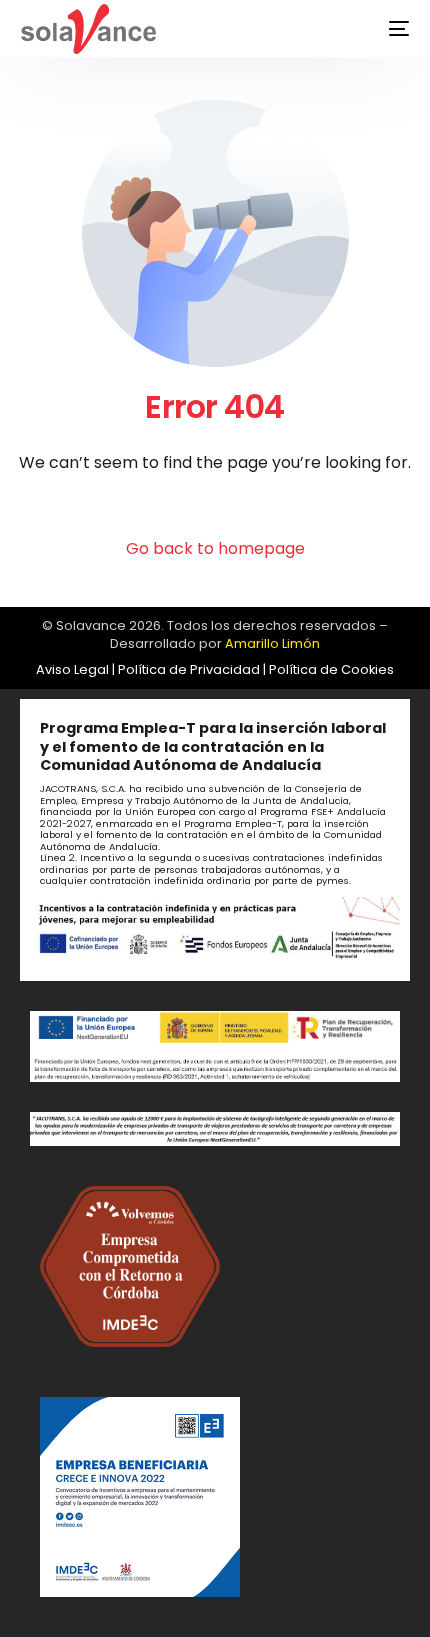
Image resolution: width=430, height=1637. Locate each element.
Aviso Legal (72, 669)
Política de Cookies (331, 669)
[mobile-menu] (384, 29)
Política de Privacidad (189, 669)
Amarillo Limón (272, 643)
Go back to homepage (215, 548)
